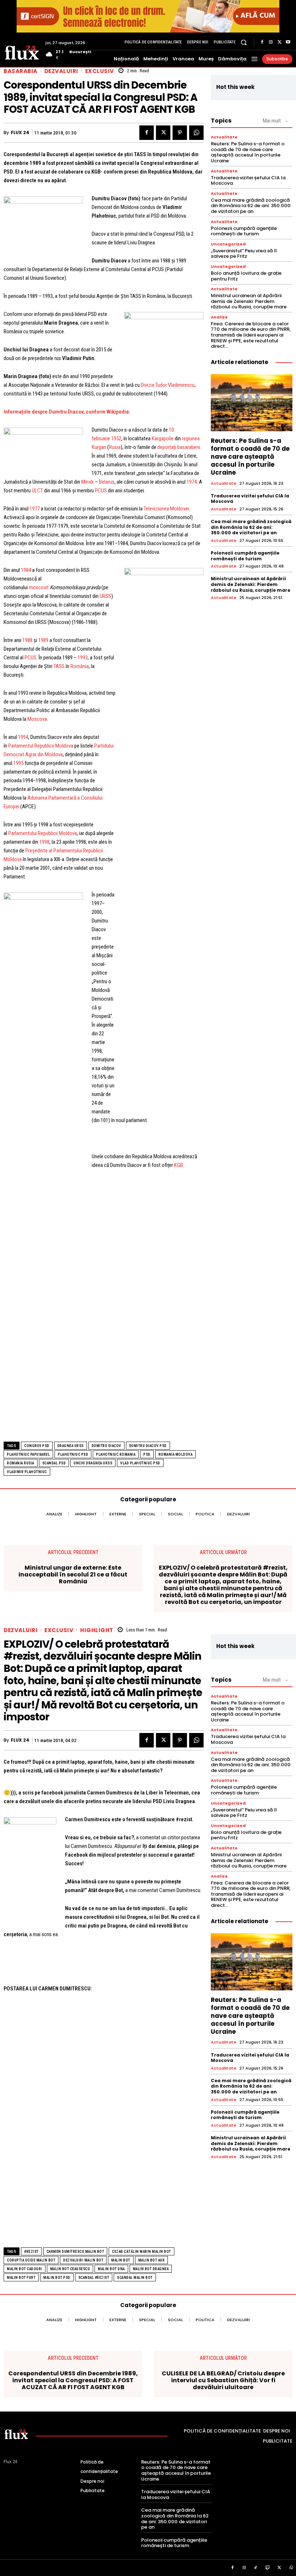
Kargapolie (163, 438)
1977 (35, 509)
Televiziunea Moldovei (166, 509)
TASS (59, 666)
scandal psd (54, 1463)
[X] (279, 42)
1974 (192, 482)
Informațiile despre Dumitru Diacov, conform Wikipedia (66, 412)
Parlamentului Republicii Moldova (43, 833)
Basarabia (21, 71)
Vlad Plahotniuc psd (140, 1463)
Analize (219, 317)
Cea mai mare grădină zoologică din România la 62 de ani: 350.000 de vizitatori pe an (251, 206)
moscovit (39, 587)
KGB (179, 1165)
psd (147, 1454)
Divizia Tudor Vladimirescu (168, 385)
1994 (23, 737)
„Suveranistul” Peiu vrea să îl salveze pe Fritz (244, 254)
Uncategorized (228, 244)
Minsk (88, 482)
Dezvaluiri (61, 71)
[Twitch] (268, 2568)
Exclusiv (100, 71)
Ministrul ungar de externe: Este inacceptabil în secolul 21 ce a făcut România (73, 1575)
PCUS (101, 491)
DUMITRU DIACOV (106, 1446)
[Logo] (22, 52)
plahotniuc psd (73, 1454)
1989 (43, 640)
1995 (18, 763)
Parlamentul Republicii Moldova (41, 746)
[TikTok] (256, 2568)
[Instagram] (271, 42)
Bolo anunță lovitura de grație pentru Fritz (246, 276)
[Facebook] (262, 42)
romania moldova (176, 1454)
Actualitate (224, 137)
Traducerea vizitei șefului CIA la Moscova (248, 181)
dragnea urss (71, 1446)
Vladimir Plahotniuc (27, 1472)
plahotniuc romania (116, 1454)
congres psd (37, 1446)
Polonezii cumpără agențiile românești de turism (244, 231)
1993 (83, 658)
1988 (27, 640)
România (80, 666)
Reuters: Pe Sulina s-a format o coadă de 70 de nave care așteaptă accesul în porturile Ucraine (248, 152)
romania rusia (21, 1463)
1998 (44, 842)
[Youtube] (288, 42)
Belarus (107, 482)
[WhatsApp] (196, 133)
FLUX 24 (20, 133)
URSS (105, 596)
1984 (26, 570)
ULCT (37, 491)
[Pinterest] (180, 133)
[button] (244, 42)
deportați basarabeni (179, 447)
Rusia (115, 447)
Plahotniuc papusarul (28, 1454)
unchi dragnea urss (93, 1463)
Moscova (37, 719)
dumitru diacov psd (148, 1446)
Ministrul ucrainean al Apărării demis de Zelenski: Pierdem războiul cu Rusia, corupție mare (249, 301)
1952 (116, 438)
